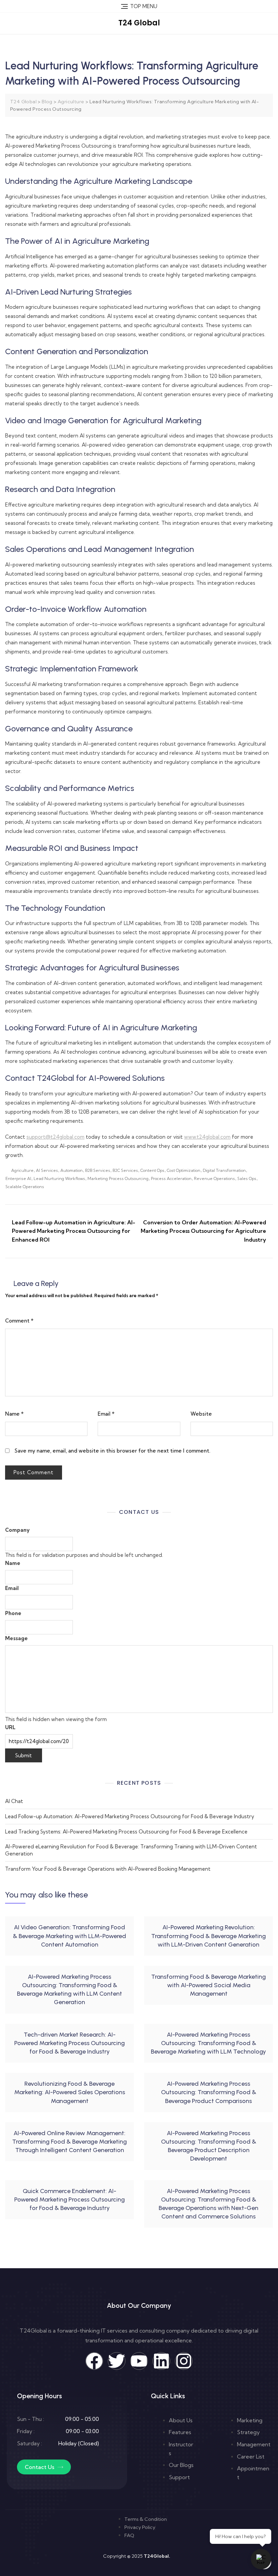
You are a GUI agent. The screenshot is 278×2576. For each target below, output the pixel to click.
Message (16, 1638)
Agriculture (22, 1170)
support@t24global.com (55, 1137)
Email (106, 1414)
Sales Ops (247, 1178)
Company (17, 1530)
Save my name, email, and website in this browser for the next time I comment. (112, 1451)
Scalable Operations (25, 1187)
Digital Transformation (224, 1170)
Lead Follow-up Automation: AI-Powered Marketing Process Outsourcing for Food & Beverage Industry (130, 1816)
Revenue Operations (214, 1178)
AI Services (47, 1170)
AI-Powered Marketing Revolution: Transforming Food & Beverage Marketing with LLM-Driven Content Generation (209, 1936)
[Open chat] (261, 2559)
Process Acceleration (171, 1178)
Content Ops (152, 1170)
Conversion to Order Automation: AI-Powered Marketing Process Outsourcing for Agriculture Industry (203, 1231)
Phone (13, 1613)
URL (10, 1727)
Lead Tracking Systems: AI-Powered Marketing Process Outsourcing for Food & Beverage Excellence (126, 1832)
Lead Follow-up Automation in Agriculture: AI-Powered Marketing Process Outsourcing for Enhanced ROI (74, 1231)
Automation (72, 1170)
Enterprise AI (18, 1178)
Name (14, 1414)
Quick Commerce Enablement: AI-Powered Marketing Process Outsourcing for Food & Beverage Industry (69, 2199)
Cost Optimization (184, 1170)
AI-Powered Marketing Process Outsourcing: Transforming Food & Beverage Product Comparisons (209, 2092)
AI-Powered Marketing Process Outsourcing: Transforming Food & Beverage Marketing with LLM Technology (209, 2043)
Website (201, 1414)
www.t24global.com (207, 1137)
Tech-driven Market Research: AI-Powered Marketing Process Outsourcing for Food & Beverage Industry (69, 2043)
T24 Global (139, 23)
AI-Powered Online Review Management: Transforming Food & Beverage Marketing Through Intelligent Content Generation (69, 2142)
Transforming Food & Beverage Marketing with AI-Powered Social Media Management (209, 1985)
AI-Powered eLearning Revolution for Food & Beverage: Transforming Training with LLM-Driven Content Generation (131, 1850)
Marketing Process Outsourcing (118, 1178)
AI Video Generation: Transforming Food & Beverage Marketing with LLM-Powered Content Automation (69, 1936)
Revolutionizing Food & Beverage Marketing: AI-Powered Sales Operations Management (70, 2092)
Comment (19, 1321)
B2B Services (98, 1170)
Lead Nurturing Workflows (59, 1178)
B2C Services (125, 1170)
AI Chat (14, 1801)
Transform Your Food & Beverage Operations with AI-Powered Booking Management (108, 1869)
